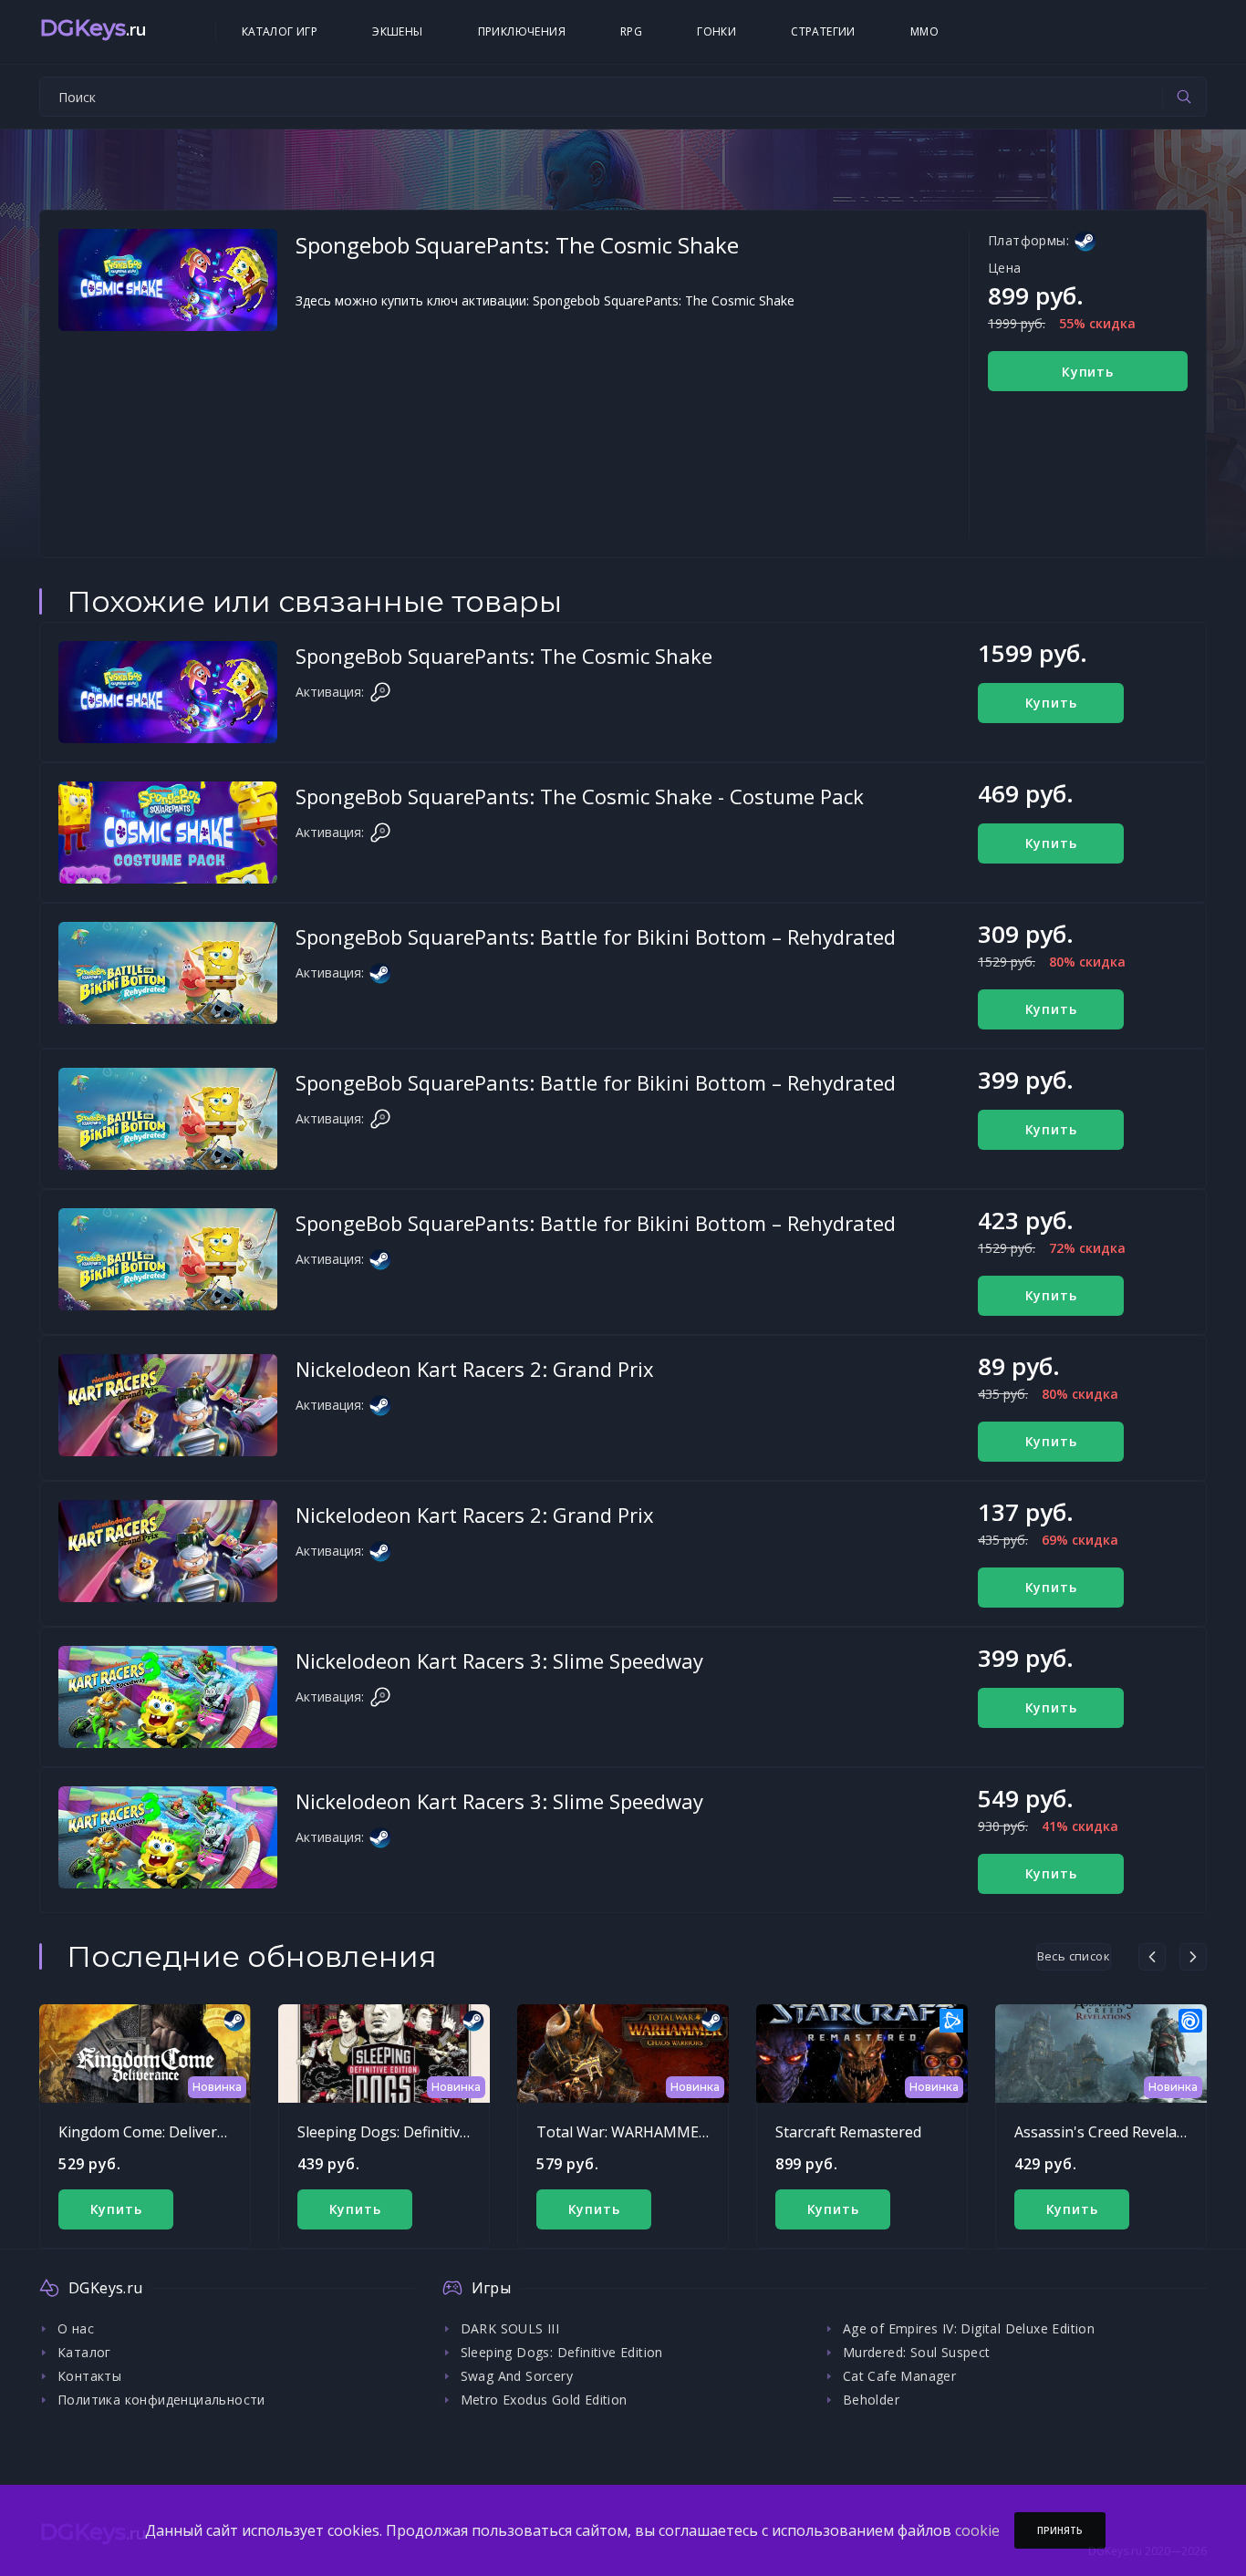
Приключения (522, 31)
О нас (76, 2328)
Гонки (716, 31)
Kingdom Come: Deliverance (154, 2132)
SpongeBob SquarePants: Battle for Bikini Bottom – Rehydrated (596, 936)
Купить (1088, 372)
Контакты (89, 2376)
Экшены (397, 31)
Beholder (871, 2400)
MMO (924, 31)
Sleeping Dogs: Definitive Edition (408, 2132)
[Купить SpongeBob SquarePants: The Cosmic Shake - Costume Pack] (168, 833)
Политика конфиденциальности (161, 2400)
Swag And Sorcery (517, 2376)
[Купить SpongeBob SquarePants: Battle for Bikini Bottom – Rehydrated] (168, 973)
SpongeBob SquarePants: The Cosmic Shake (504, 656)
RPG (631, 31)
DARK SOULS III (510, 2328)
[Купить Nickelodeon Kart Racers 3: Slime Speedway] (168, 1697)
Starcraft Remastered (848, 2132)
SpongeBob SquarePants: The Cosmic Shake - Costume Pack (580, 796)
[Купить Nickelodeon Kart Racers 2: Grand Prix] (168, 1405)
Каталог (84, 2352)
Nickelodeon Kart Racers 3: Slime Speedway (499, 1660)
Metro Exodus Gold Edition (544, 2400)
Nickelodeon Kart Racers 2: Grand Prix (475, 1369)
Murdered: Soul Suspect (917, 2352)
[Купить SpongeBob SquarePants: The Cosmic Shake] (168, 692)
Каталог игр (280, 31)
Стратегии (823, 31)
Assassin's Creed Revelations (1113, 2132)
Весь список (1074, 1956)
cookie (977, 2530)
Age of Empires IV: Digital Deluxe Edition (969, 2328)
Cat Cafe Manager (899, 2376)
